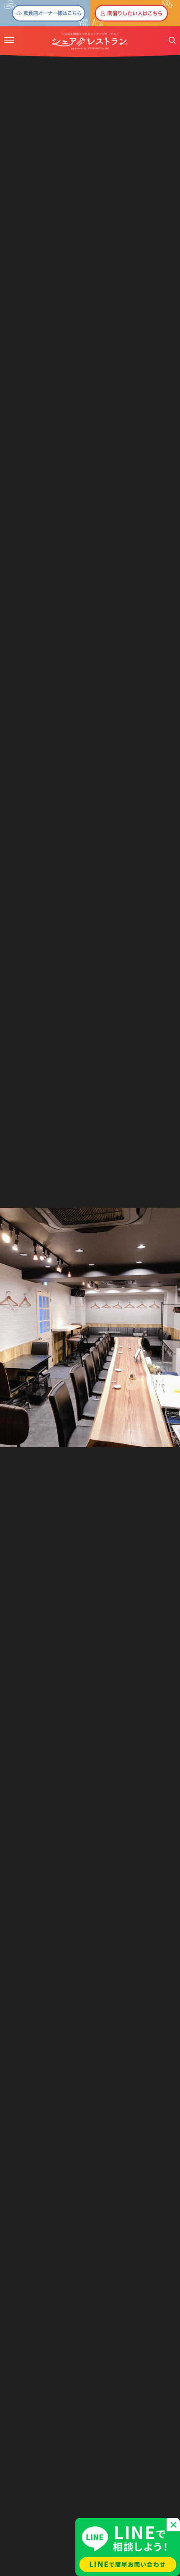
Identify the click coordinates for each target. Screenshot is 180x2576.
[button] (9, 40)
